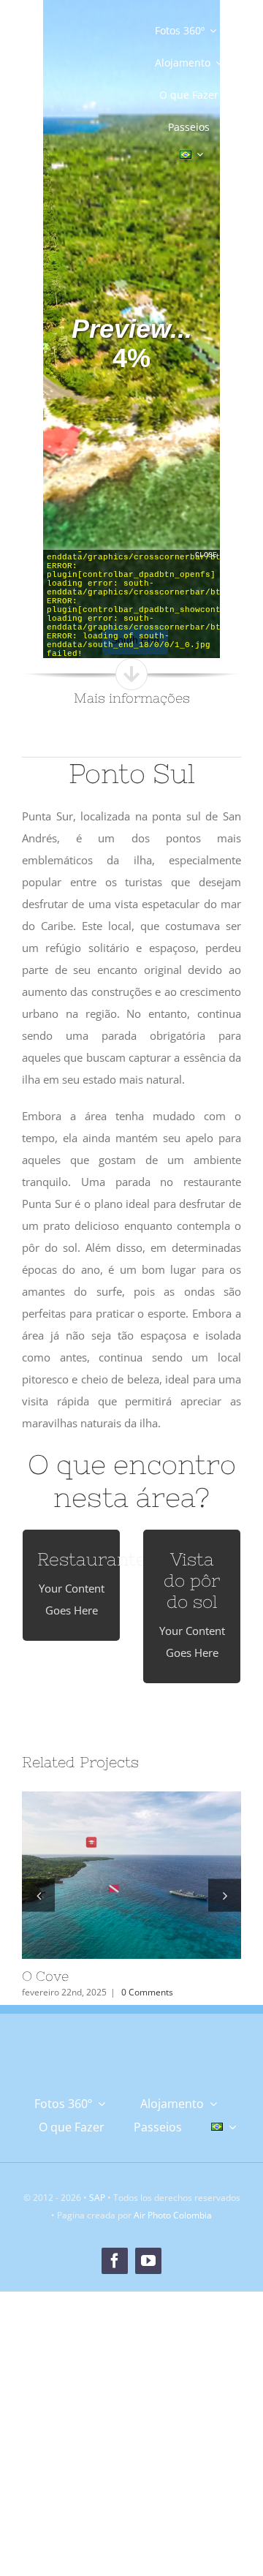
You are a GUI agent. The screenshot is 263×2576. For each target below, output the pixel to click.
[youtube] (148, 2261)
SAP (97, 2198)
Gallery (157, 1875)
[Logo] (75, 81)
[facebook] (115, 2261)
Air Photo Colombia (173, 2215)
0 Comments (147, 1992)
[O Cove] (131, 1876)
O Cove (107, 1875)
